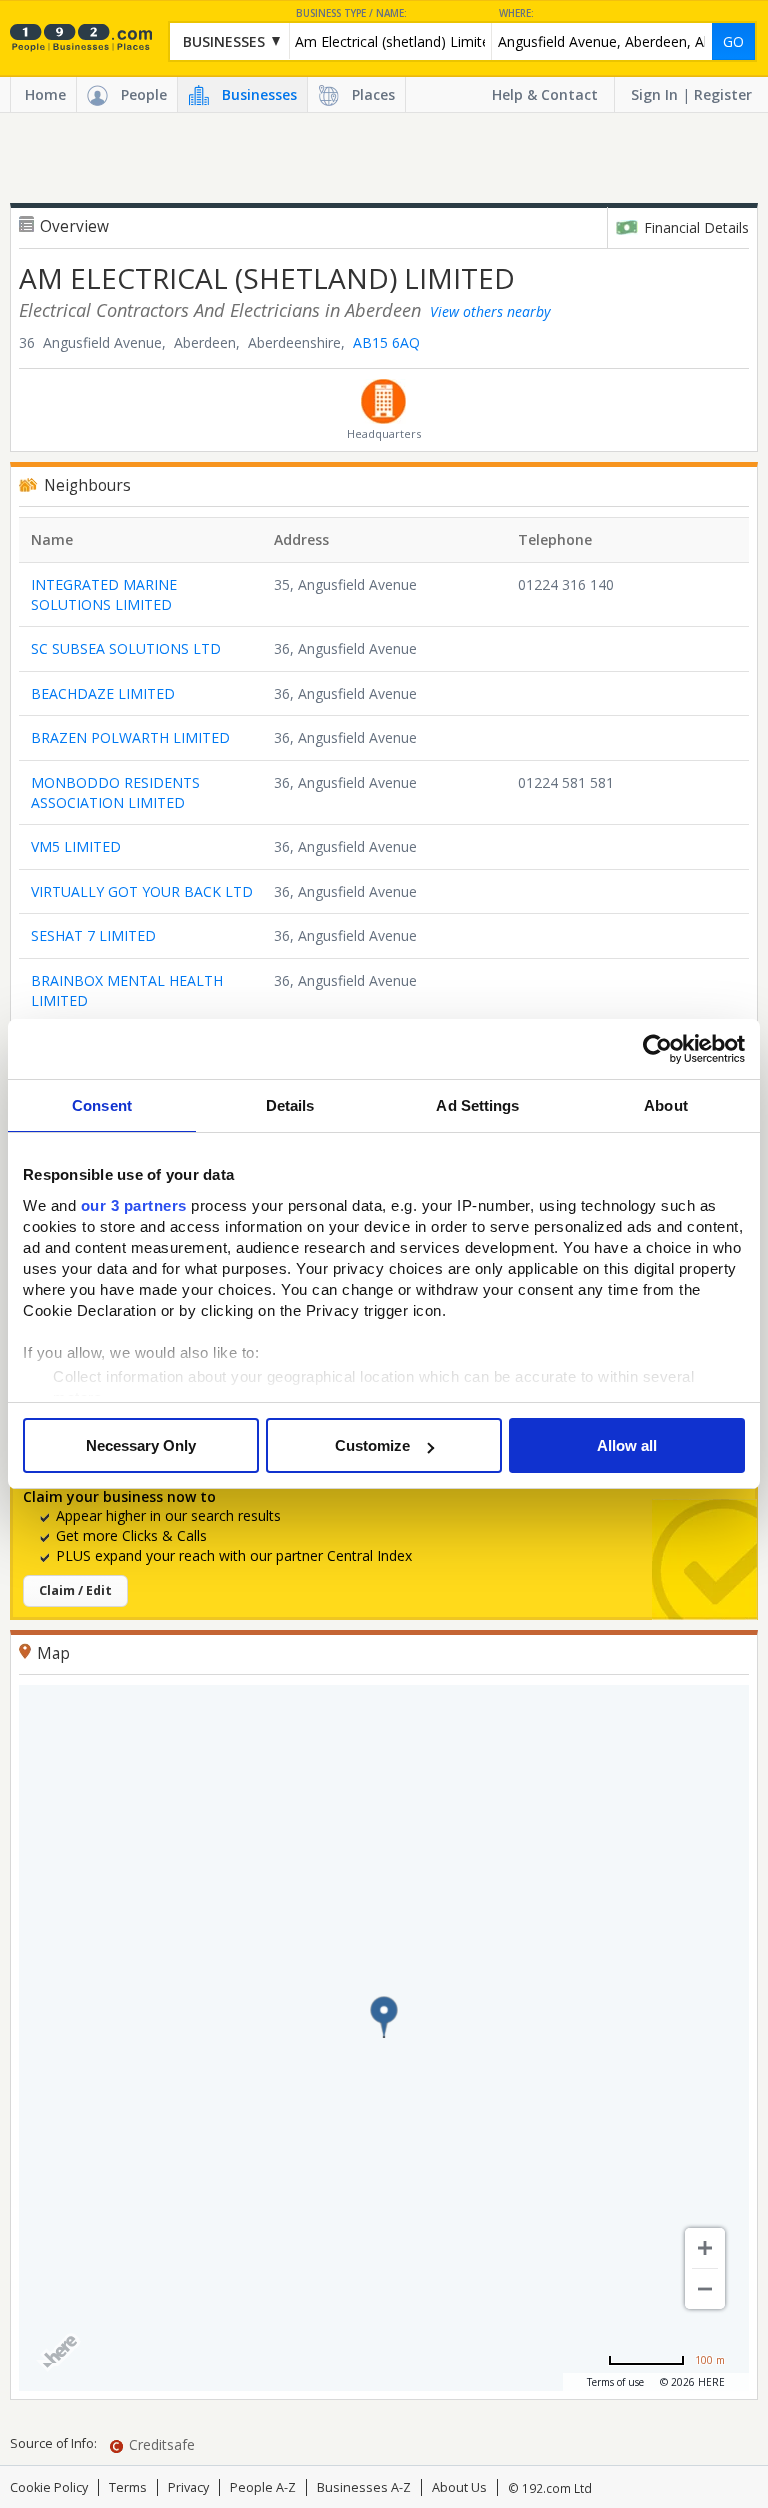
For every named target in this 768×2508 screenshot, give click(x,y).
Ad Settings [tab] (477, 1105)
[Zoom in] (705, 2248)
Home (45, 94)
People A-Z (263, 2487)
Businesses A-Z (364, 2487)
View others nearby (490, 311)
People (144, 94)
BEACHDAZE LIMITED (103, 693)
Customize (372, 1445)
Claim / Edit (75, 1590)
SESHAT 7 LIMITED (93, 935)
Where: (516, 13)
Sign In (654, 94)
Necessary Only (141, 1445)
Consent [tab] (102, 1105)
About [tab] (666, 1105)
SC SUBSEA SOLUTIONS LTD (126, 648)
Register (723, 94)
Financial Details (696, 227)
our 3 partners (134, 1205)
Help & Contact (545, 94)
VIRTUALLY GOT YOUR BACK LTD (142, 891)
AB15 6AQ (386, 342)
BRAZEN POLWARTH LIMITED (130, 737)
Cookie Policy (49, 2487)
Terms (128, 2487)
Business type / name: (351, 13)
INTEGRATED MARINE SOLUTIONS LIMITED (104, 594)
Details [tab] (290, 1105)
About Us (459, 2487)
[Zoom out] (705, 2289)
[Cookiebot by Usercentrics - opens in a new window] (657, 1049)
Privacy (188, 2487)
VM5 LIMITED (76, 846)
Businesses (259, 94)
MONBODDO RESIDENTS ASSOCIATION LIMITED (115, 792)
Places (373, 94)
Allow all (627, 1445)
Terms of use (615, 2382)
